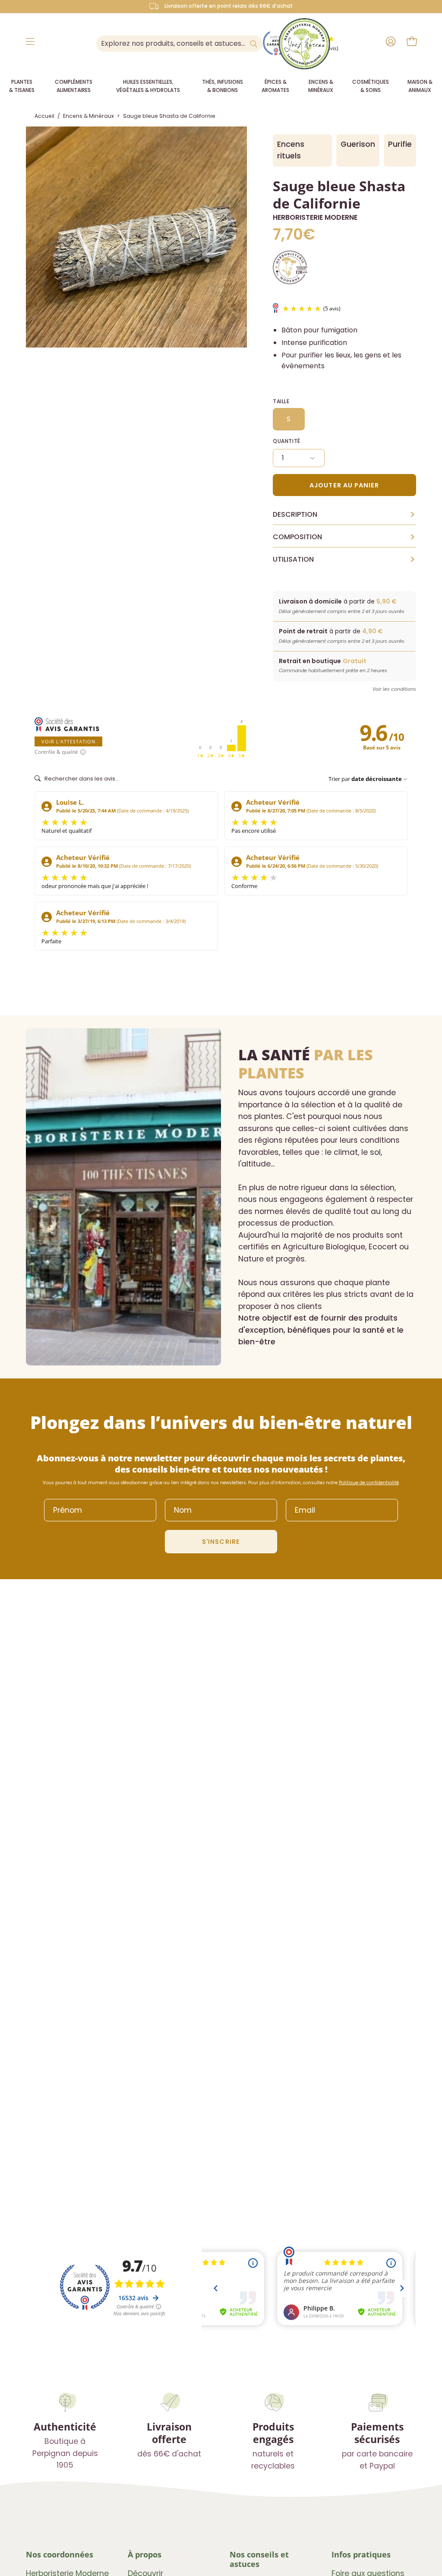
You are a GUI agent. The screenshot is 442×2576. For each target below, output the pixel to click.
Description (344, 515)
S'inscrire (221, 1542)
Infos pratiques (361, 2554)
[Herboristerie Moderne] (304, 44)
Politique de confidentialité (369, 1483)
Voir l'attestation (68, 741)
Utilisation (344, 559)
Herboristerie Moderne (315, 217)
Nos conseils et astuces (259, 2559)
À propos (145, 2554)
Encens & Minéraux (88, 116)
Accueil (44, 116)
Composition (344, 537)
